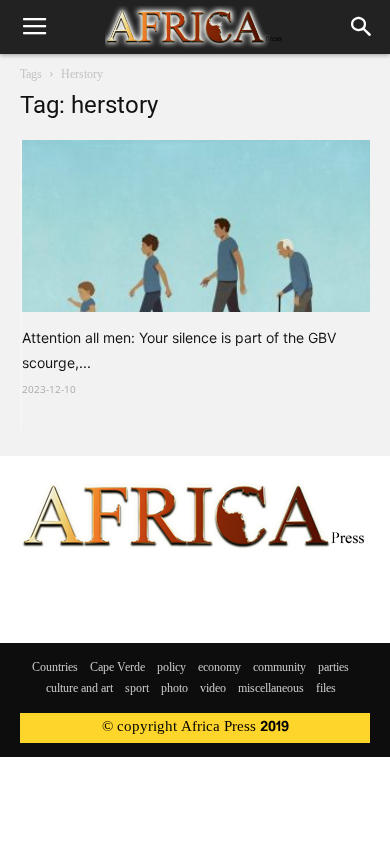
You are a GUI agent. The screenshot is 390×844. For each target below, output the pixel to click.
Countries (55, 668)
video (213, 689)
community (279, 668)
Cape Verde (117, 668)
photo (174, 689)
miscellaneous (271, 689)
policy (171, 668)
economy (219, 668)
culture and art (79, 689)
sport (137, 689)
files (326, 689)
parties (333, 668)
